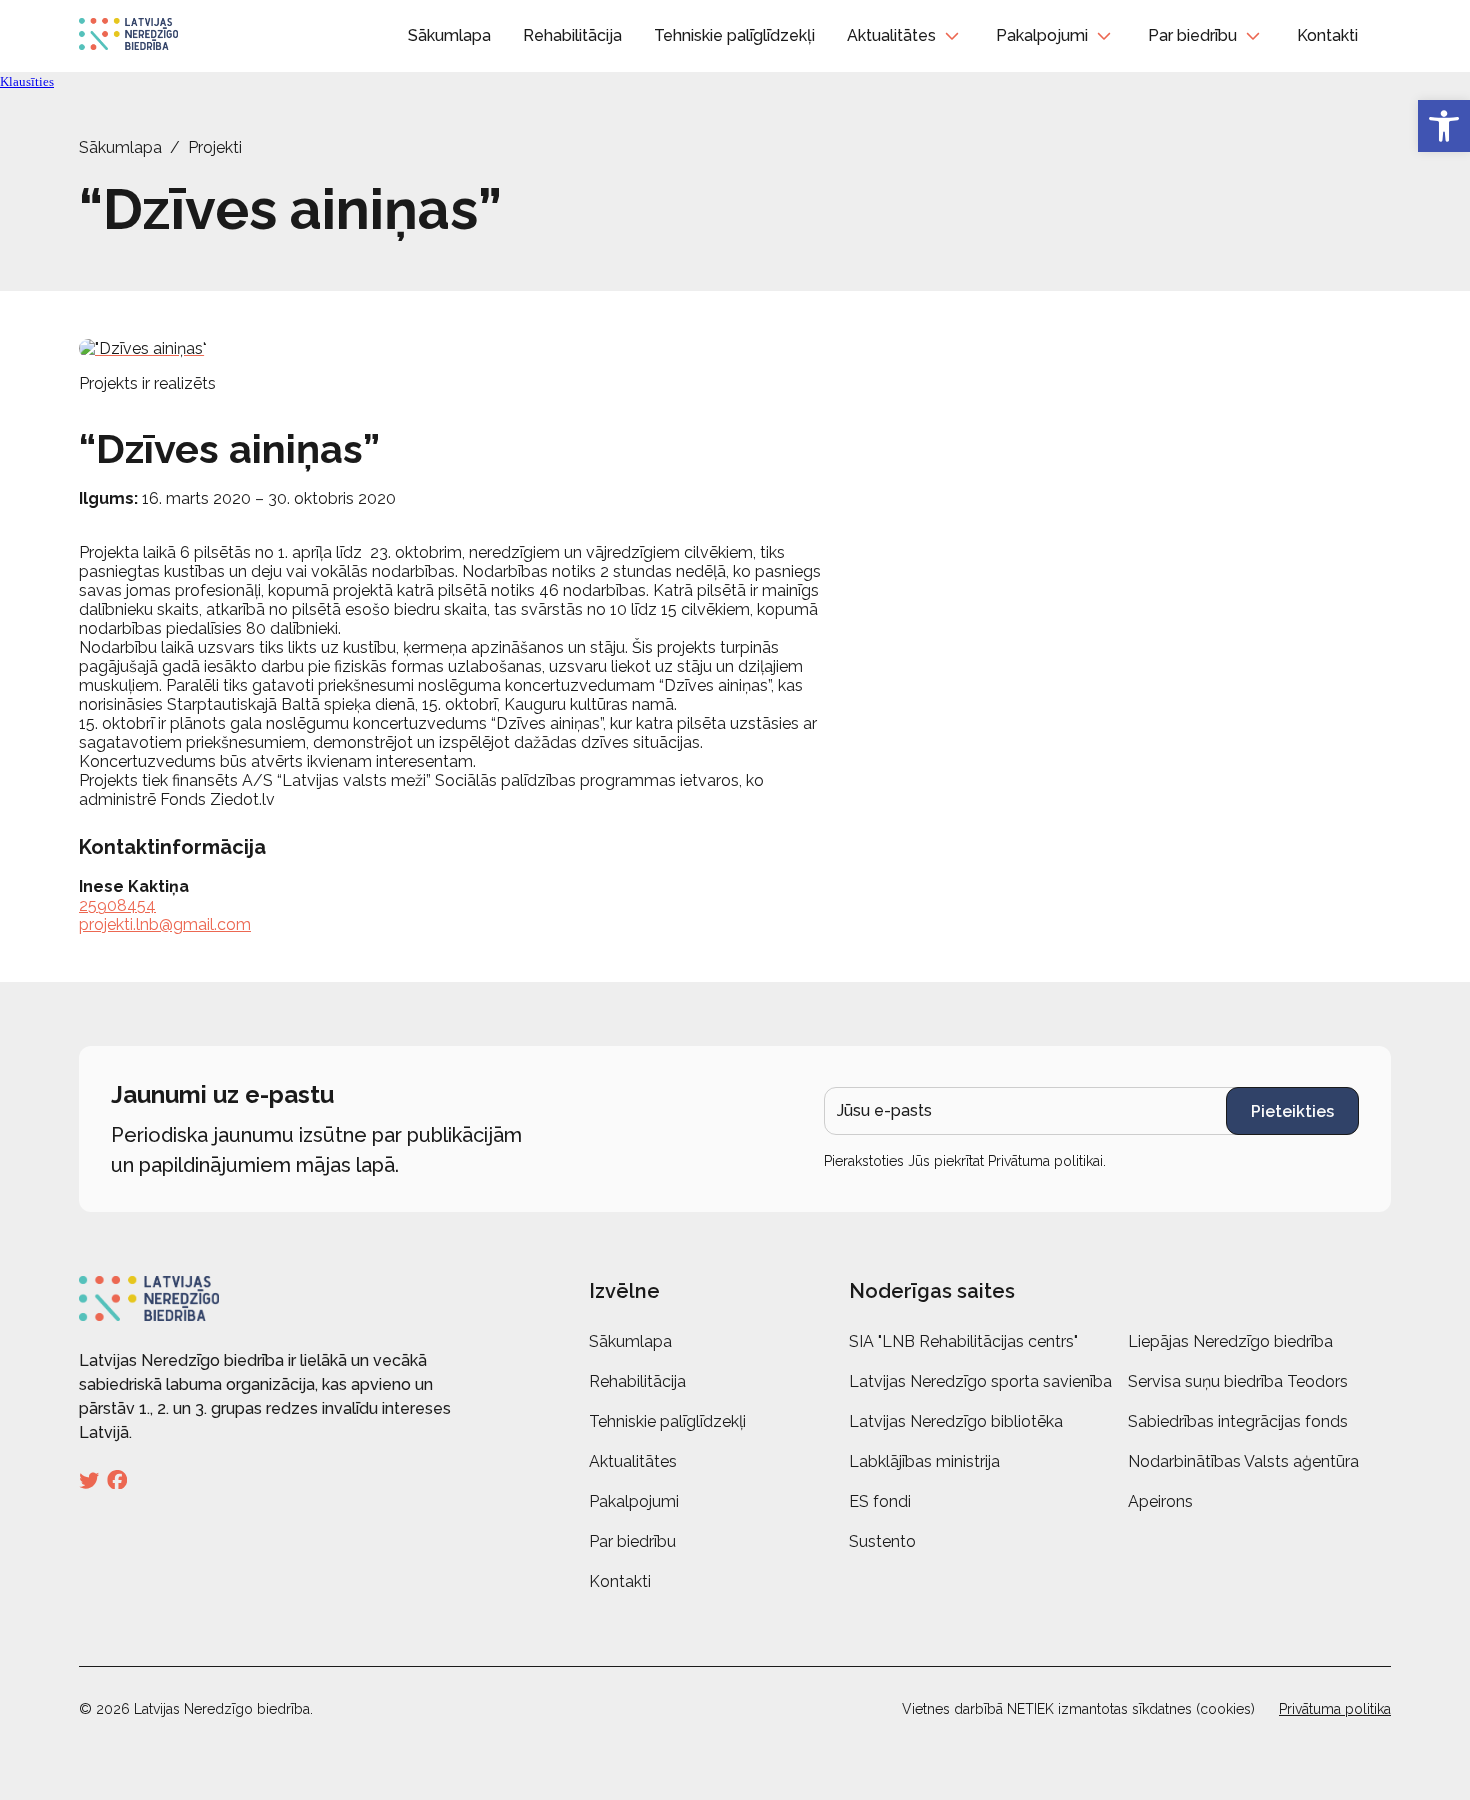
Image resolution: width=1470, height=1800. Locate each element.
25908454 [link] (117, 905)
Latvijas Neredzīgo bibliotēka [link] (956, 1421)
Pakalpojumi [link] (1042, 35)
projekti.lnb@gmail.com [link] (165, 924)
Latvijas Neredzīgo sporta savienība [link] (980, 1381)
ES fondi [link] (880, 1501)
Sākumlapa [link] (449, 35)
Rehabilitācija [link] (572, 35)
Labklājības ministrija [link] (924, 1461)
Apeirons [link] (1160, 1501)
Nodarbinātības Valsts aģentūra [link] (1243, 1461)
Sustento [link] (882, 1541)
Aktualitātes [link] (891, 35)
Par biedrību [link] (1192, 35)
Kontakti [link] (1327, 35)
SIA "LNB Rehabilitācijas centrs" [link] (963, 1341)
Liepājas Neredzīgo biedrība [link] (1230, 1341)
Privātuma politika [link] (1335, 1709)
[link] (1444, 126)
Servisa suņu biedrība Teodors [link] (1238, 1381)
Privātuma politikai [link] (1045, 1161)
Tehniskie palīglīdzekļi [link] (734, 35)
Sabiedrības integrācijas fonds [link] (1238, 1421)
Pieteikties (1292, 1111)
